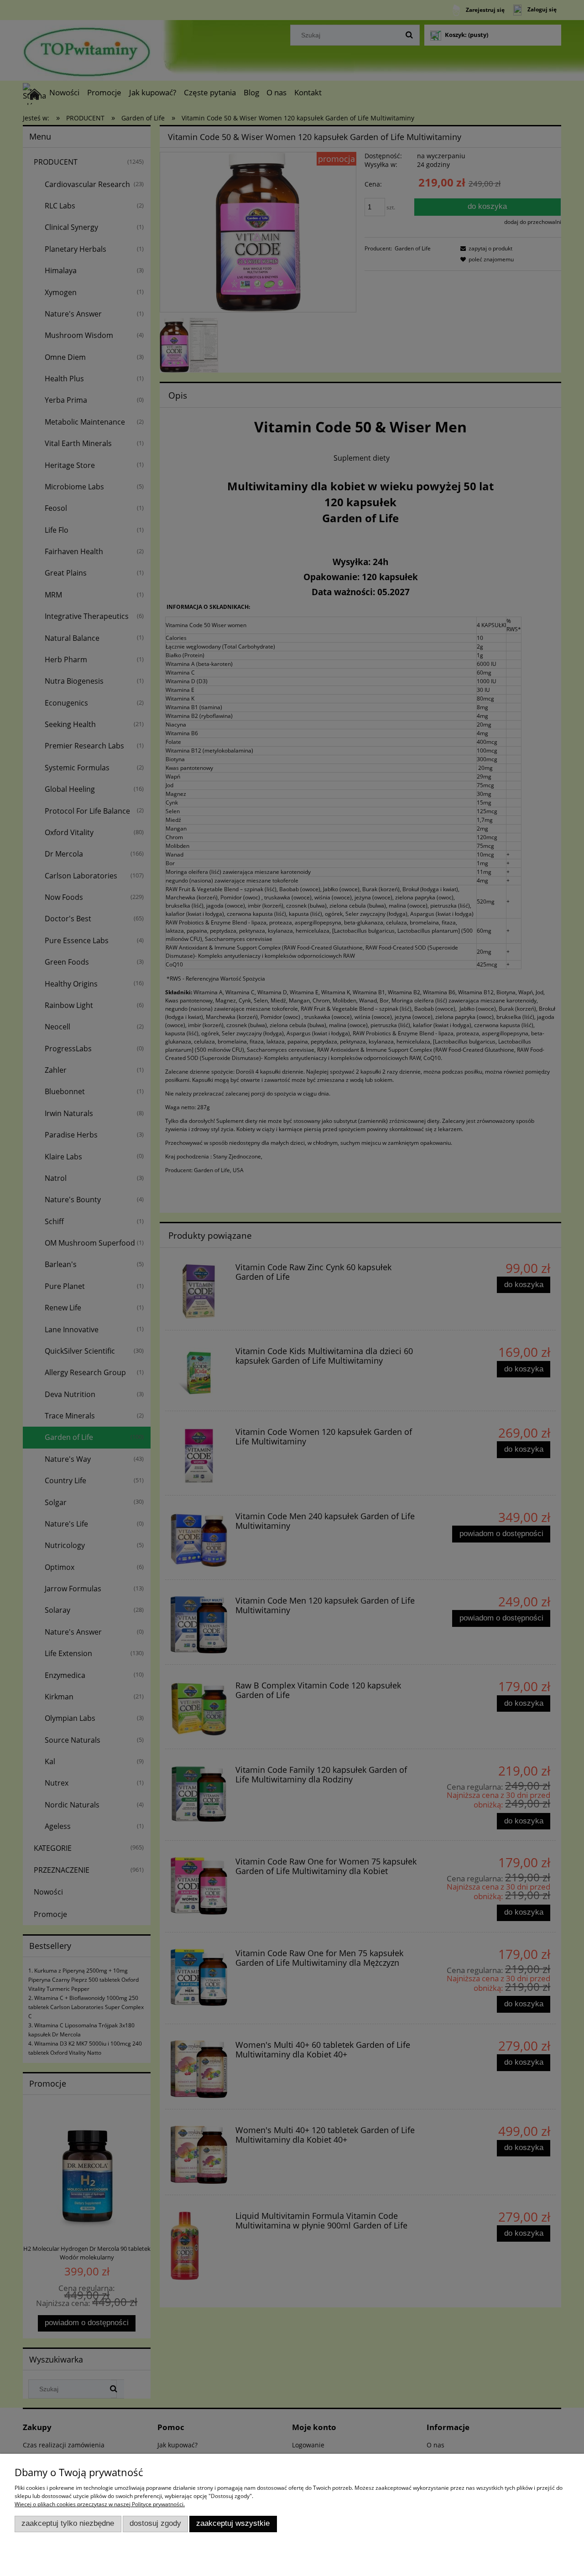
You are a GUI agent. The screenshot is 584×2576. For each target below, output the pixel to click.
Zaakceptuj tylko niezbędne (68, 2523)
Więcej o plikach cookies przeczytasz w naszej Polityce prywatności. (100, 2504)
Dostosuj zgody (155, 2523)
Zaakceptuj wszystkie (233, 2523)
